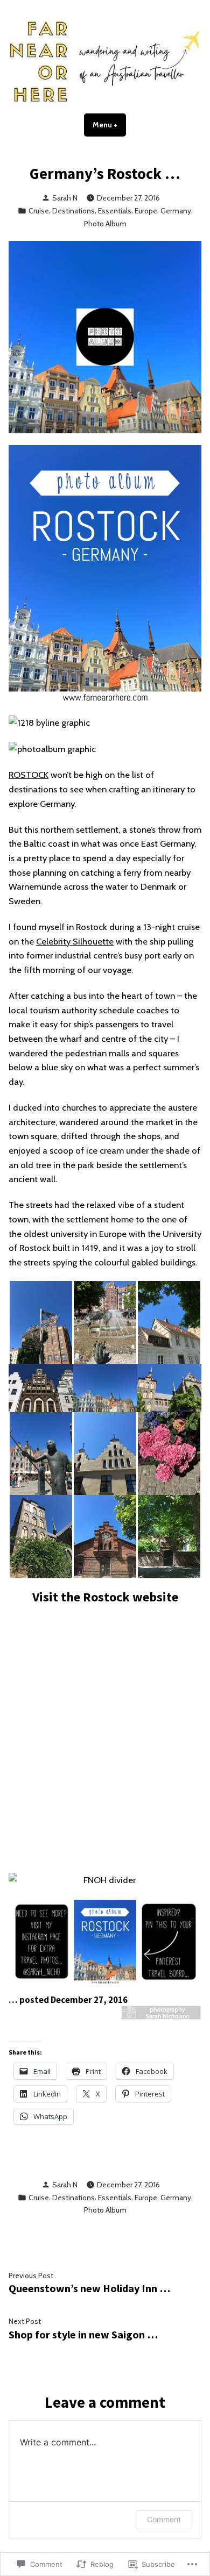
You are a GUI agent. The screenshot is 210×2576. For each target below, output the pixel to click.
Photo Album (105, 224)
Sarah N (65, 198)
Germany (176, 211)
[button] (41, 1323)
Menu (109, 125)
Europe (146, 211)
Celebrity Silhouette (75, 941)
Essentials (115, 211)
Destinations (73, 211)
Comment (164, 2519)
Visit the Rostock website (105, 1597)
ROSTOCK (29, 775)
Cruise (39, 211)
